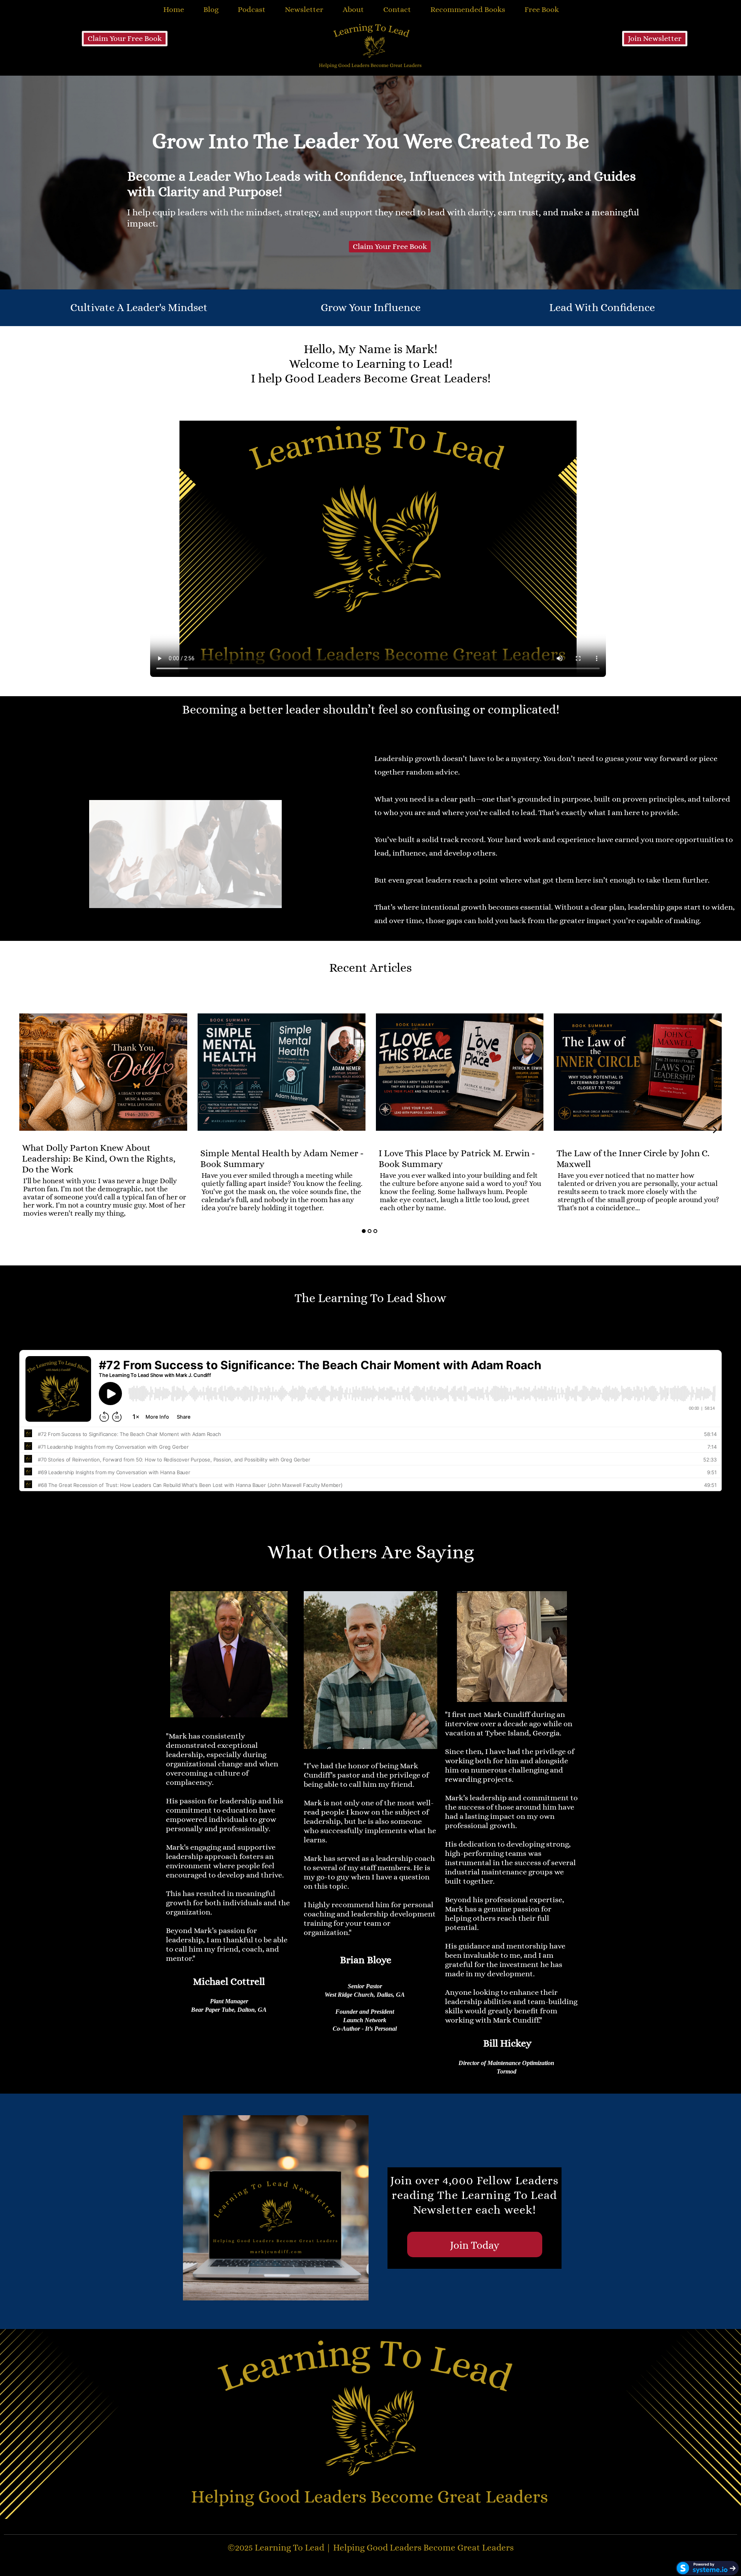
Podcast (252, 9)
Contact (397, 9)
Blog (211, 9)
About (353, 9)
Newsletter (304, 9)
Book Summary (246, 1142)
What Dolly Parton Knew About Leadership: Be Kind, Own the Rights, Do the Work (99, 1159)
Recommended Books (468, 9)
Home (174, 9)
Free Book (542, 9)
